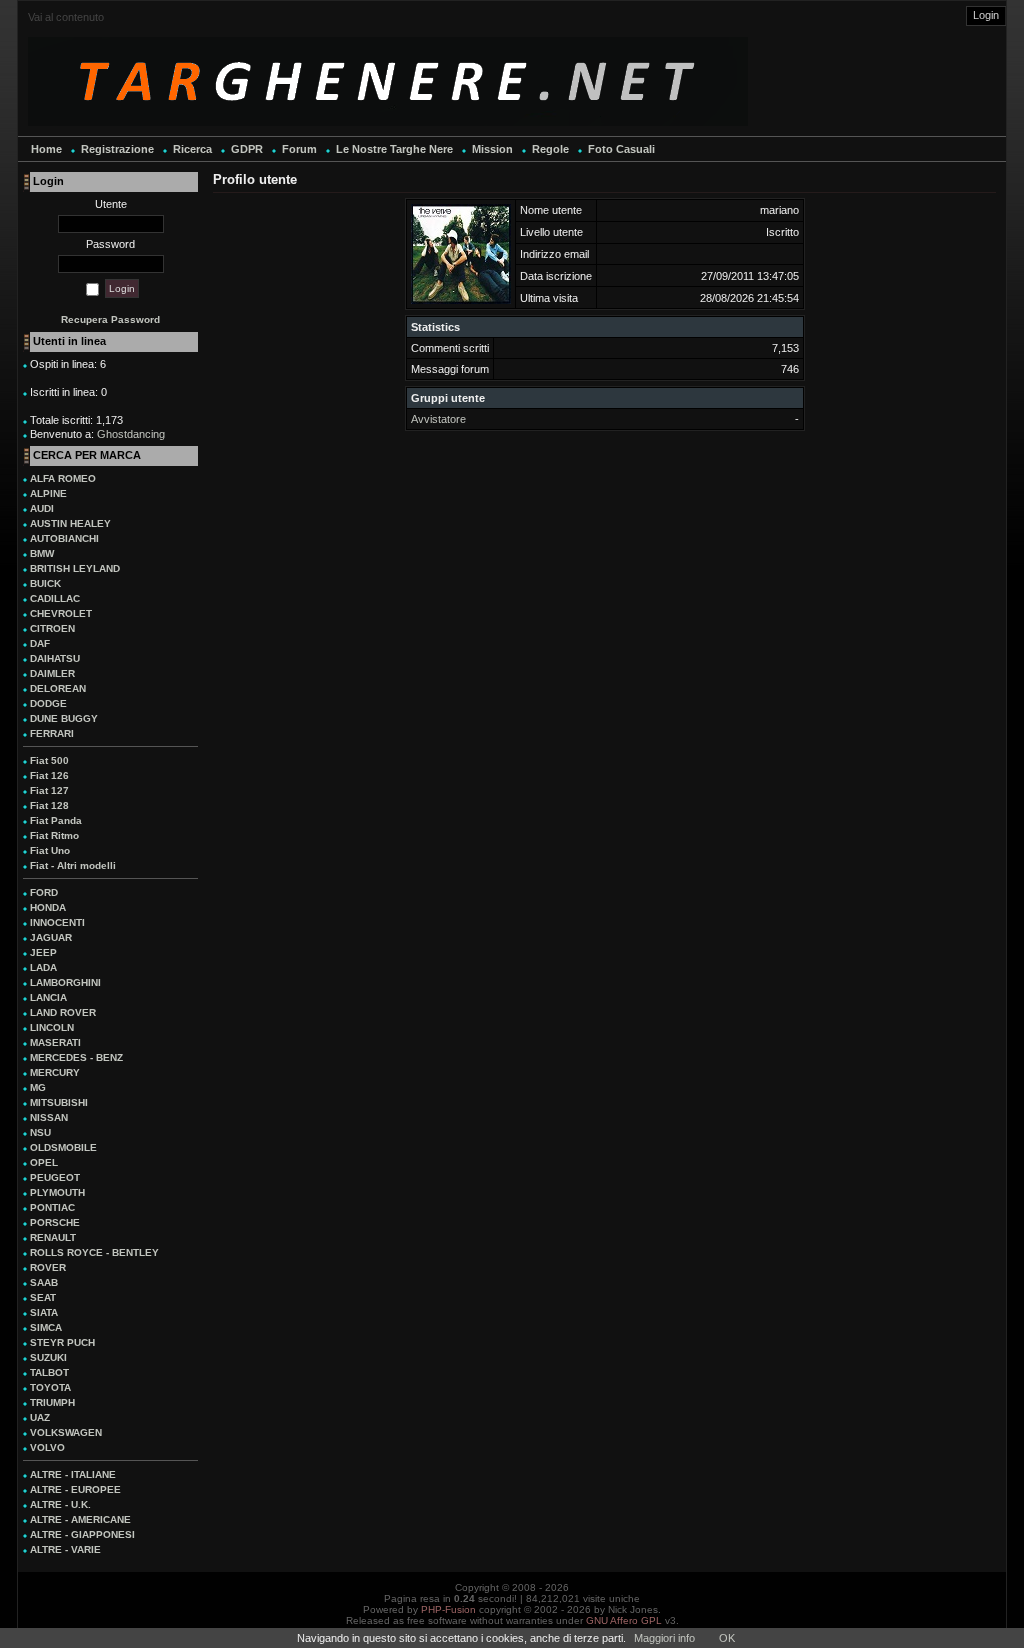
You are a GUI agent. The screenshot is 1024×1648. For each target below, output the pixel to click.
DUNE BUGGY (64, 718)
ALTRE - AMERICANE (80, 1519)
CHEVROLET (61, 613)
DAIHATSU (55, 658)
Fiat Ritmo (54, 835)
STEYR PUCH (62, 1342)
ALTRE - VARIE (65, 1549)
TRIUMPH (52, 1402)
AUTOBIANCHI (64, 538)
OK (727, 1638)
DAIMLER (52, 673)
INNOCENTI (57, 922)
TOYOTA (50, 1387)
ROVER (48, 1267)
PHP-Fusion (448, 1609)
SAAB (44, 1282)
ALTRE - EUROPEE (75, 1489)
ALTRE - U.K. (60, 1504)
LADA (43, 967)
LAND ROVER (63, 1012)
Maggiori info (664, 1638)
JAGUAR (51, 937)
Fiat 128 (49, 805)
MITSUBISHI (59, 1102)
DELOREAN (58, 688)
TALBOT (49, 1372)
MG (38, 1087)
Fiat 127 (49, 790)
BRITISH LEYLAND (75, 568)
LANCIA (48, 997)
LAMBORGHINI (65, 982)
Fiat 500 (49, 760)
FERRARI (52, 733)
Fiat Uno (50, 850)
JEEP (43, 952)
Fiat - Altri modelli (73, 865)
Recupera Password (110, 319)
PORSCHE (55, 1222)
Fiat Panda (56, 820)
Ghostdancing (131, 434)
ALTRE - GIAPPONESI (82, 1534)
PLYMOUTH (57, 1192)
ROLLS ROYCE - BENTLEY (94, 1252)
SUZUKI (48, 1357)
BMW (42, 553)
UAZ (40, 1417)
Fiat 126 (49, 775)
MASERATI (55, 1042)
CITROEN (52, 628)
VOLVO (47, 1447)
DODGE (48, 703)
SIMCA (46, 1327)
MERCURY (55, 1072)
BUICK (45, 583)
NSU (40, 1132)
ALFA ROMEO (63, 478)
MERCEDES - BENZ (76, 1057)
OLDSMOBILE (63, 1147)
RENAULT (53, 1237)
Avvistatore (438, 419)
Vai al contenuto (66, 17)
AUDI (42, 508)
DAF (40, 643)
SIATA (44, 1312)
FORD (44, 892)
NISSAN (49, 1117)
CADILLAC (55, 598)
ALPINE (48, 493)
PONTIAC (52, 1207)
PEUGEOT (55, 1177)
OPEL (44, 1162)
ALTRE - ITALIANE (73, 1474)
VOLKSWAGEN (66, 1432)
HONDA (48, 907)
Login (986, 15)
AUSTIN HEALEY (70, 523)
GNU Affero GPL (624, 1620)
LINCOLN (52, 1027)
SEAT (43, 1297)
